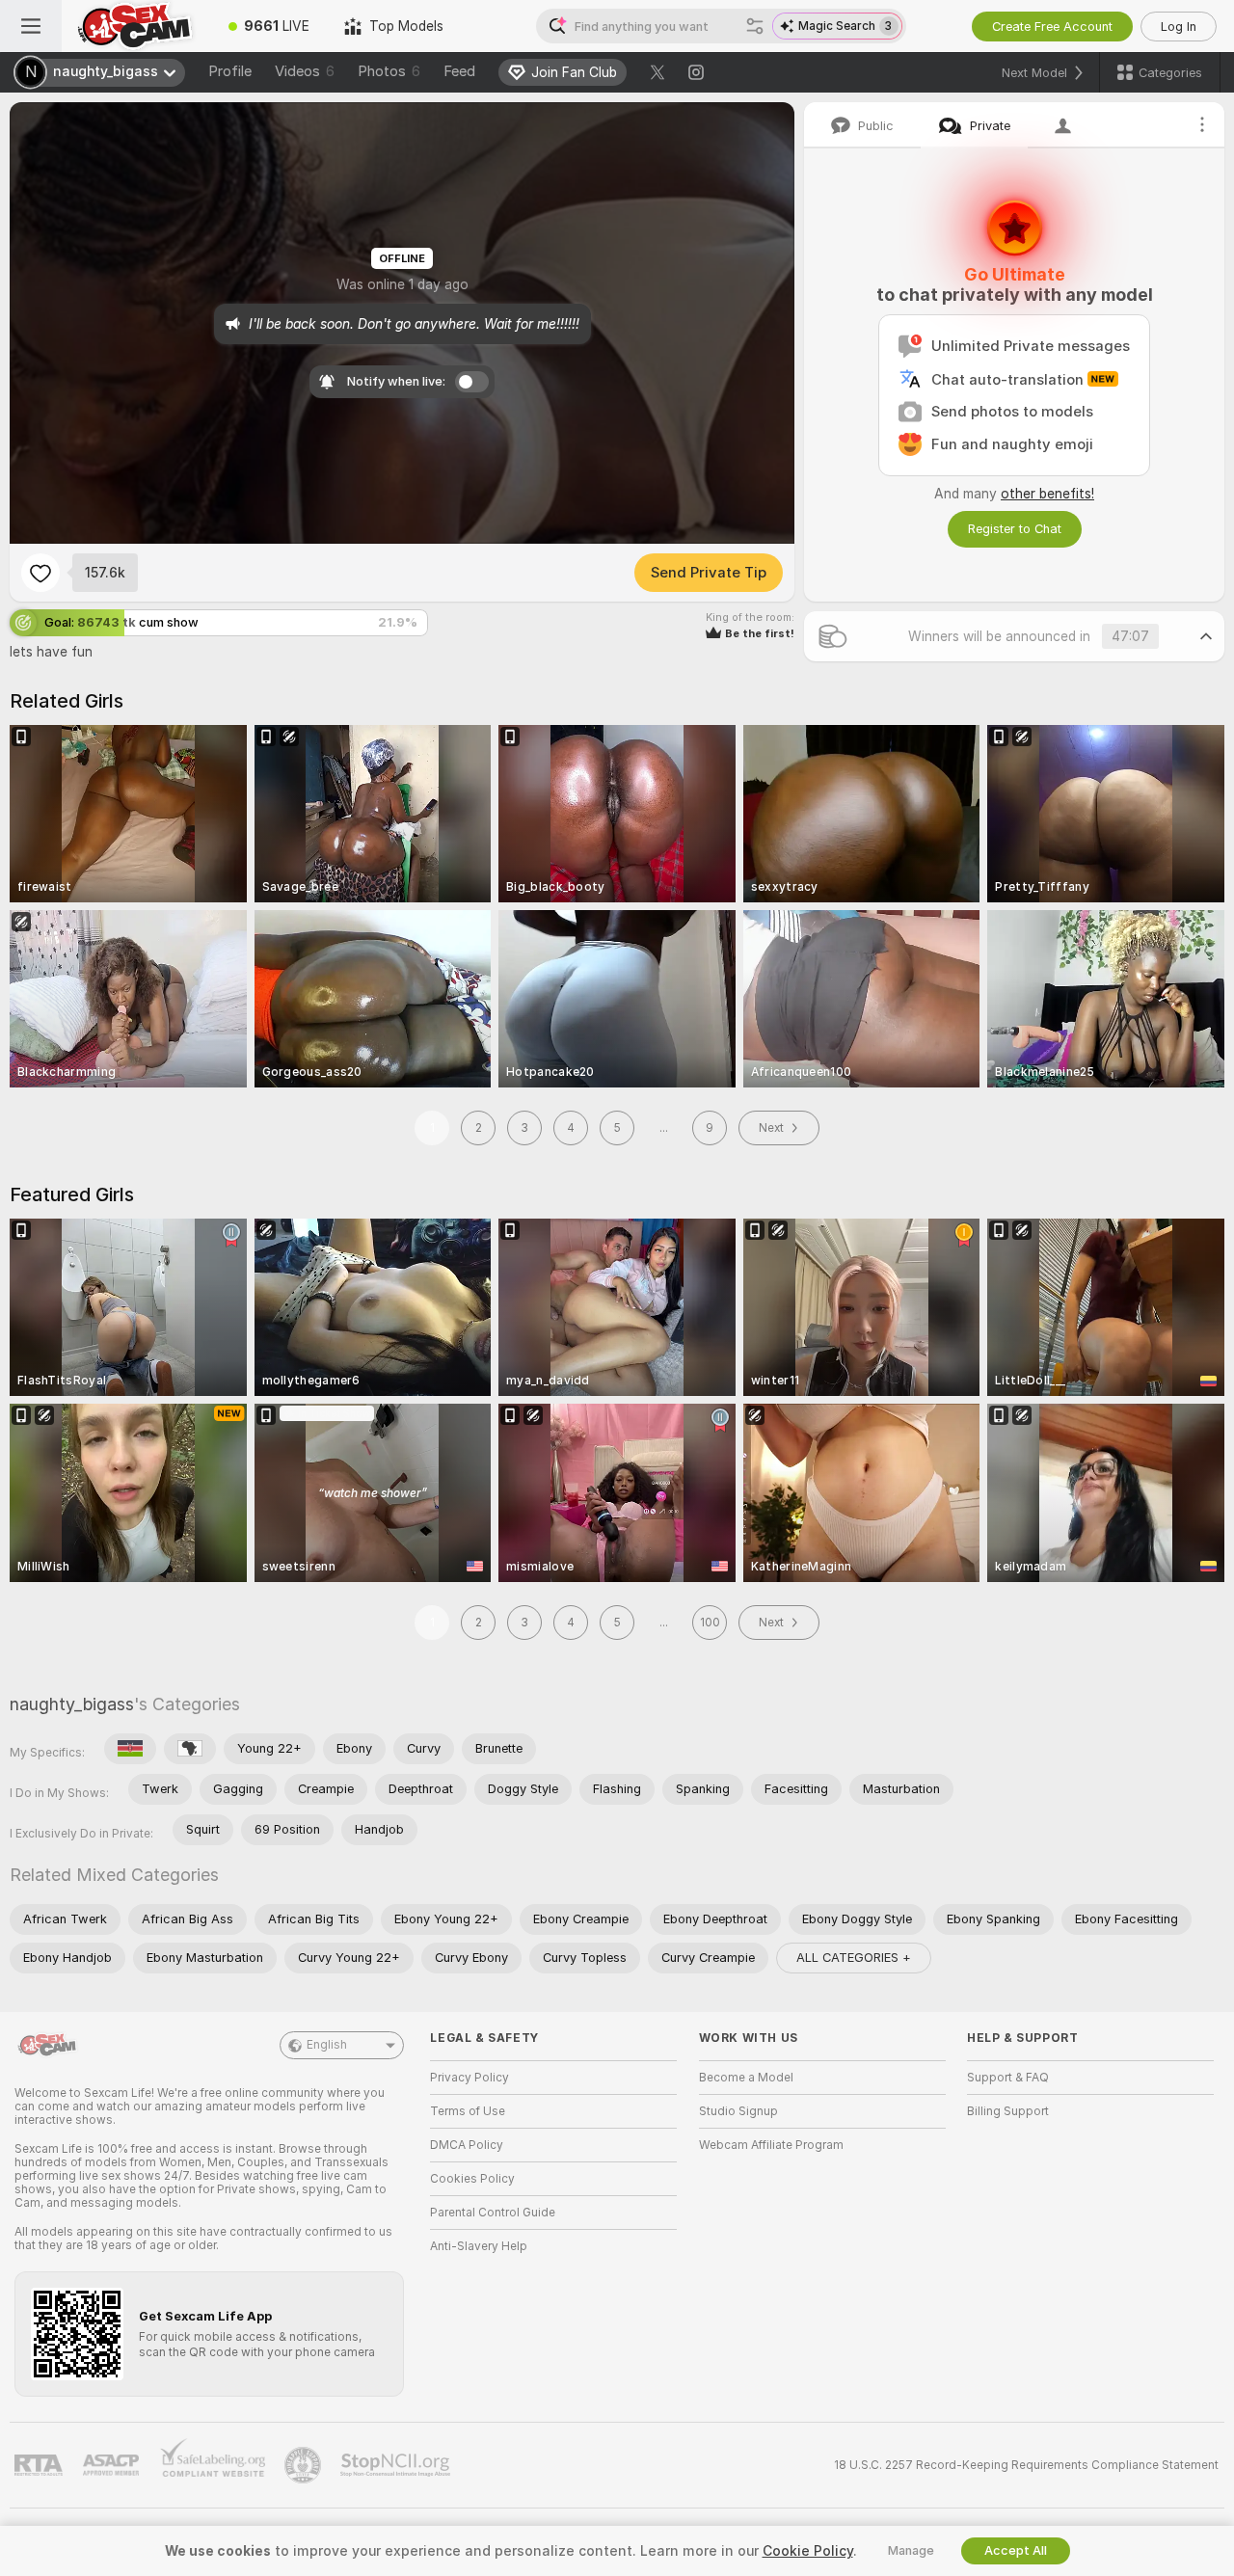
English (327, 2045)
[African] (190, 1749)
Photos (389, 71)
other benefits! (1047, 494)
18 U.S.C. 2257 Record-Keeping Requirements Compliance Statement (1026, 2465)
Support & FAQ (1008, 2078)
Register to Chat (1015, 529)
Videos (305, 71)
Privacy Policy (469, 2078)
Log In (1179, 27)
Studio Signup (738, 2111)
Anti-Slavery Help (479, 2246)
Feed (459, 71)
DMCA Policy (467, 2145)
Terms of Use (468, 2111)
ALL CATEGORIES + (854, 1958)
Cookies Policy (472, 2179)
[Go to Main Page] (136, 26)
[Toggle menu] (31, 26)
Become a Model (746, 2078)
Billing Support (1008, 2111)
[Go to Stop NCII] (397, 2465)
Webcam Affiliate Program (771, 2145)
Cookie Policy (808, 2551)
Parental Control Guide (493, 2213)
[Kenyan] (130, 1749)
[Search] (755, 26)
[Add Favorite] (40, 573)
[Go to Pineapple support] (305, 2465)
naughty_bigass (72, 1704)
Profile (230, 71)
